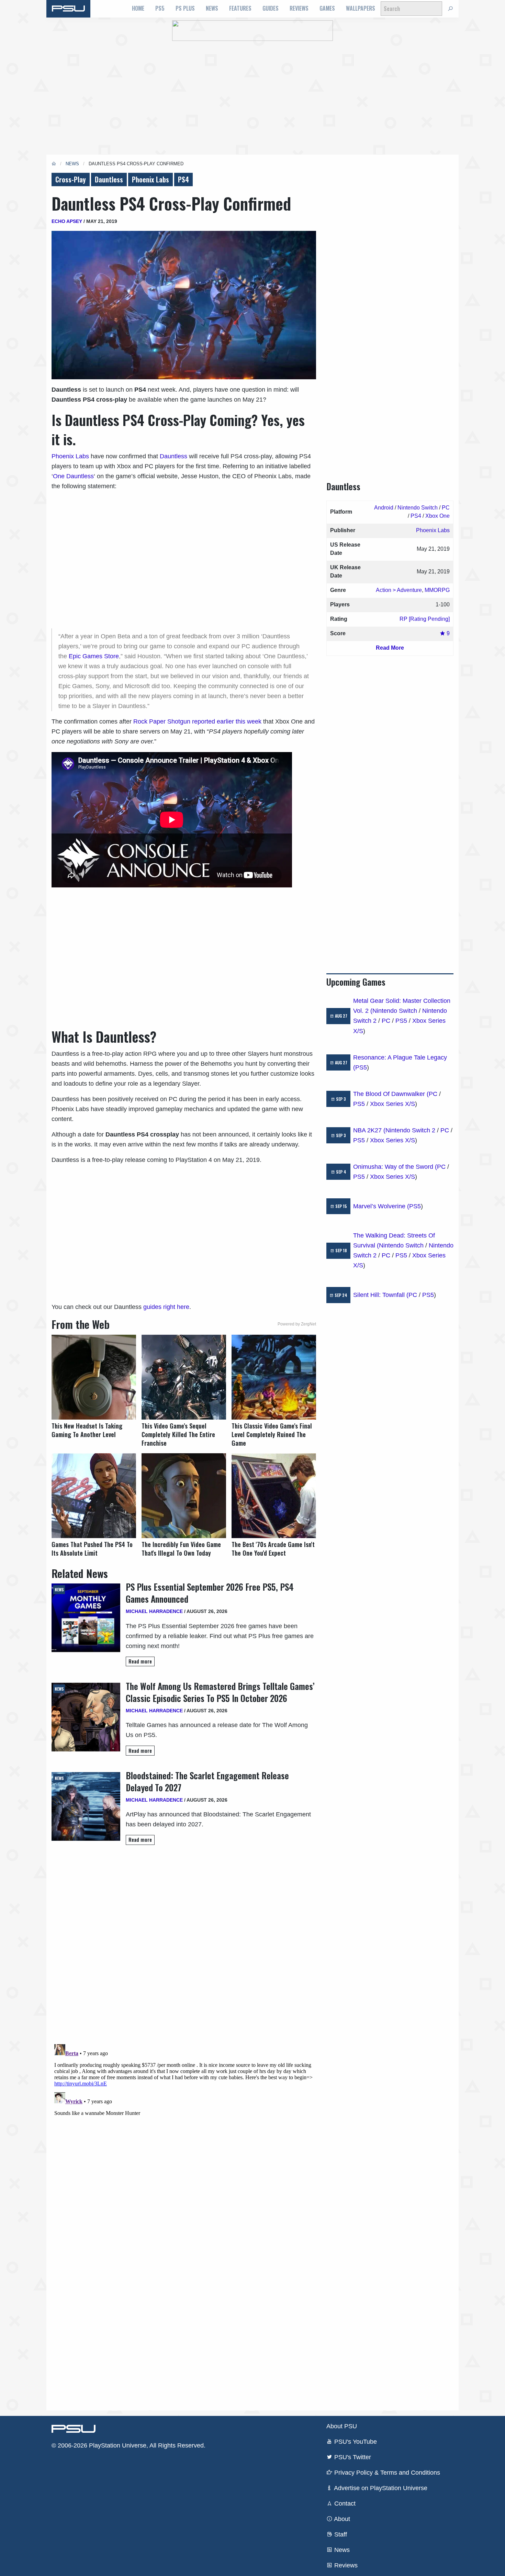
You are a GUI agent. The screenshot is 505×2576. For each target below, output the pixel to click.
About (341, 2519)
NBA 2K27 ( (369, 1130)
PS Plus (185, 8)
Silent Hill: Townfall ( (381, 1295)
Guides (271, 8)
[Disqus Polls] (184, 1947)
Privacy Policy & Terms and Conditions (386, 2473)
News (212, 8)
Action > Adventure (399, 590)
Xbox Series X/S (392, 1104)
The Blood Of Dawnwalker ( (391, 1094)
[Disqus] (184, 2127)
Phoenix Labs (150, 179)
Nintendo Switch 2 (410, 1130)
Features (240, 8)
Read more (140, 1661)
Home (138, 8)
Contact (344, 2504)
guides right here (166, 1307)
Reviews (299, 8)
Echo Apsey (67, 221)
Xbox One (437, 516)
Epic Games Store (94, 656)
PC (446, 508)
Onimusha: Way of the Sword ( (395, 1167)
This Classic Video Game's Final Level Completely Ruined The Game (272, 1435)
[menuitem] (138, 9)
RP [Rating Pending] (425, 619)
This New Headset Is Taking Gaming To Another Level (87, 1430)
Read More (390, 648)
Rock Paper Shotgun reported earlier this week (197, 721)
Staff (340, 2534)
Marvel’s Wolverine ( (381, 1206)
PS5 (160, 8)
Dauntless (109, 179)
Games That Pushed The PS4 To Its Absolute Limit (92, 1549)
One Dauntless (73, 476)
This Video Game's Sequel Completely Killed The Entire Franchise (178, 1435)
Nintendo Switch (418, 508)
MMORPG (437, 590)
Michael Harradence (154, 1611)
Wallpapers (361, 8)
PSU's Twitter (352, 2457)
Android (384, 508)
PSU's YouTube (355, 2442)
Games (327, 8)
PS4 (183, 179)
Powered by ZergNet (297, 1324)
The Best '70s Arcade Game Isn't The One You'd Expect (273, 1549)
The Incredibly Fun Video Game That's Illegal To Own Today (181, 1549)
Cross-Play (71, 179)
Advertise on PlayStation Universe (380, 2488)
